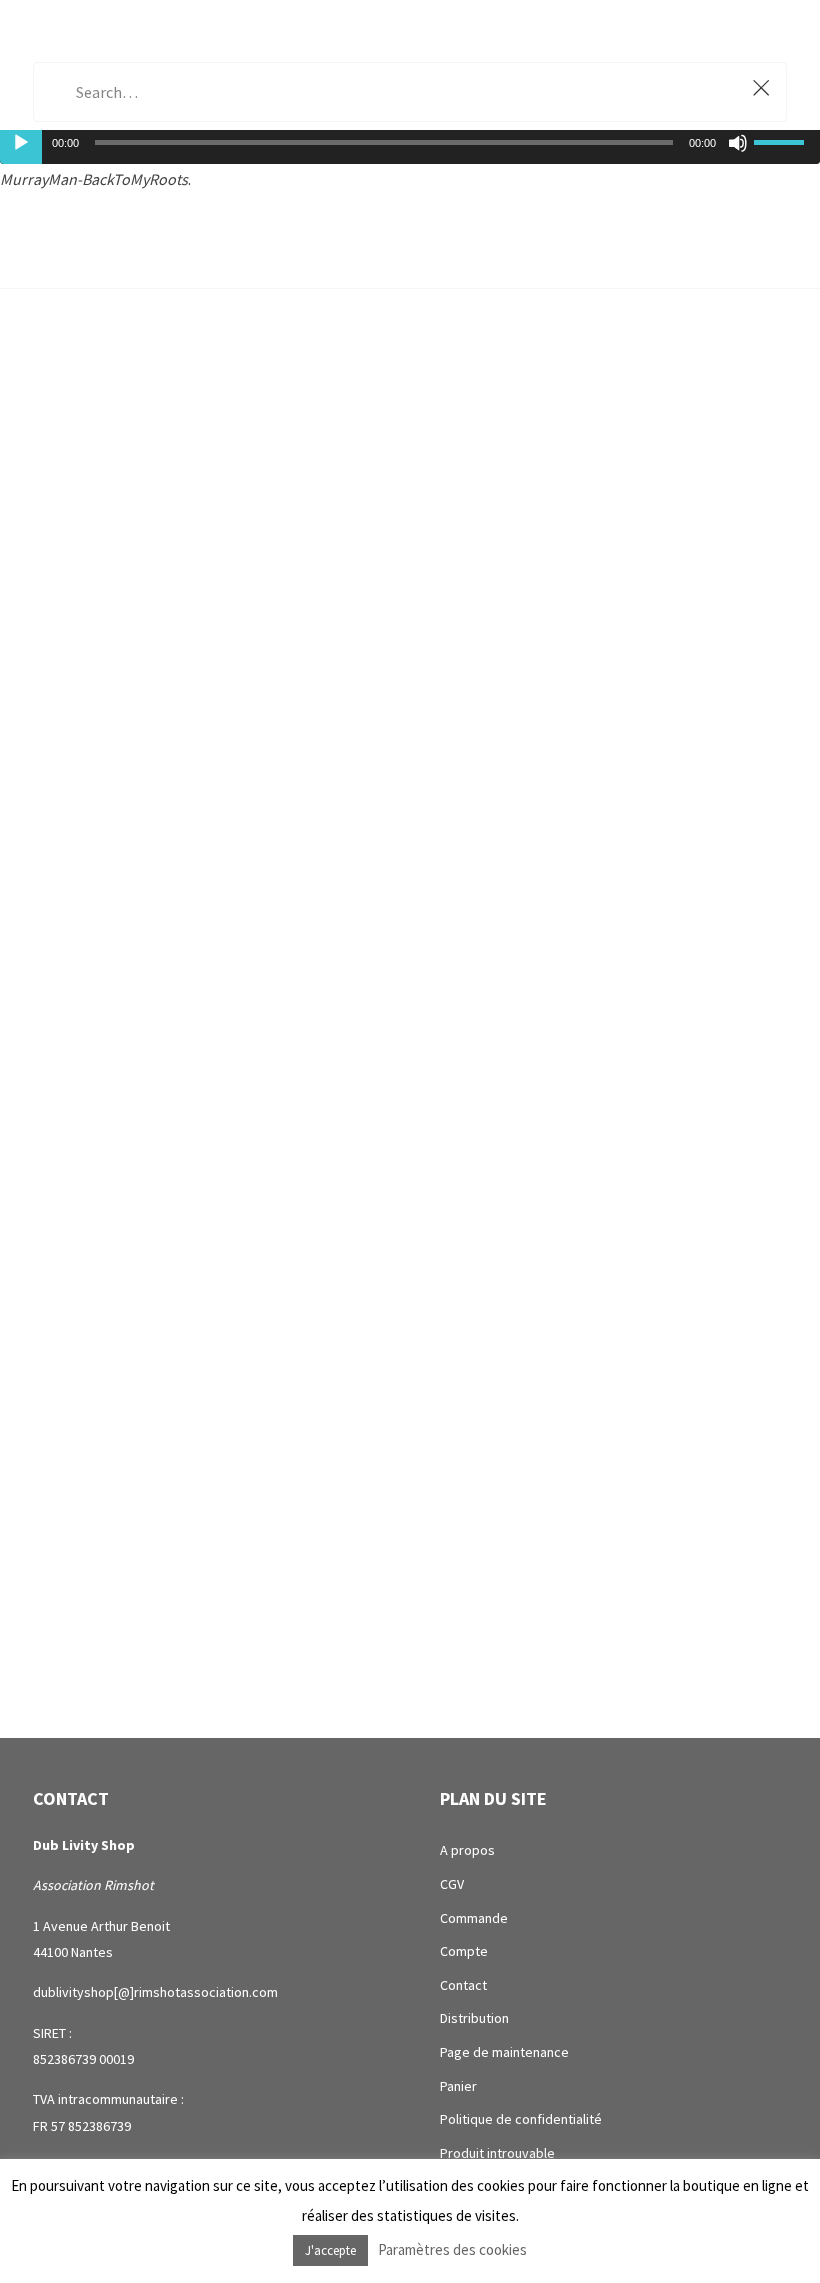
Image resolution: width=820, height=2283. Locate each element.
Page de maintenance (504, 2052)
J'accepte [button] (330, 2250)
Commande (474, 1918)
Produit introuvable (497, 2153)
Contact (463, 1985)
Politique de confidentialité (521, 2119)
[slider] (782, 140)
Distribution (474, 2018)
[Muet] (738, 143)
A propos (467, 1850)
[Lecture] (21, 143)
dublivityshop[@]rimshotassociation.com (155, 1992)
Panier (458, 2086)
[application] (410, 142)
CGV (452, 1884)
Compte (464, 1951)
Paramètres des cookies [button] (452, 2249)
